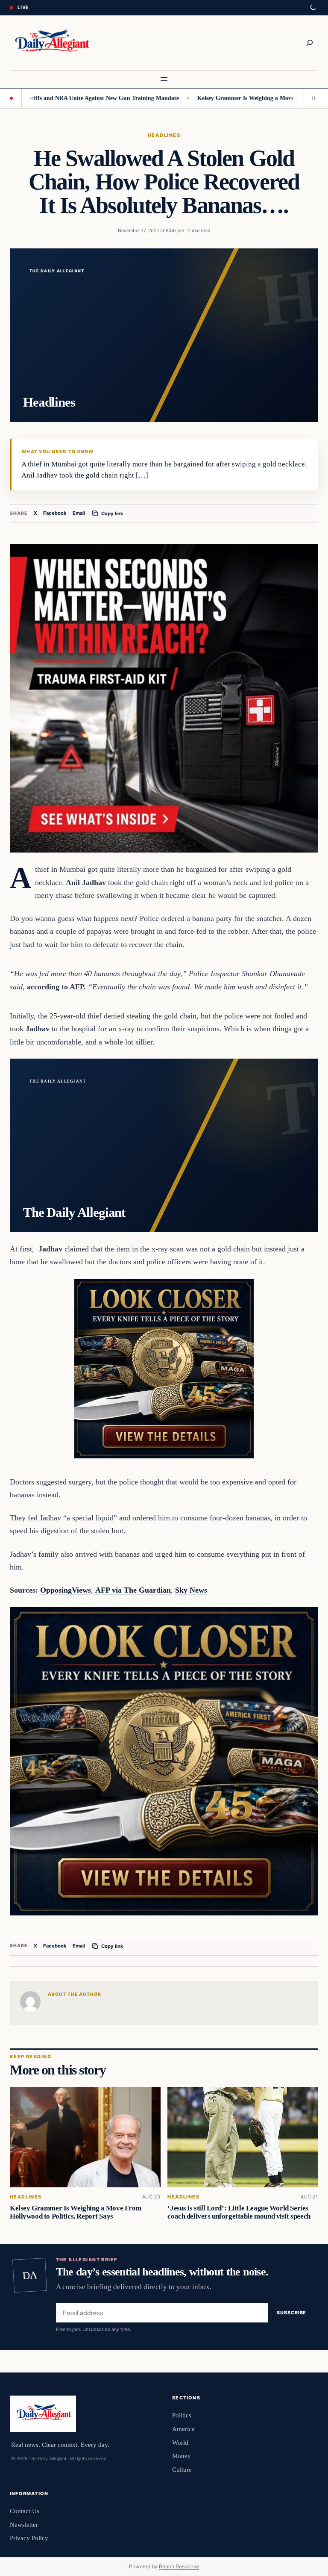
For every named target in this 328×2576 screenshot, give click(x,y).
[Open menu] (164, 79)
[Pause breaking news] (311, 98)
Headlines (164, 135)
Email (79, 513)
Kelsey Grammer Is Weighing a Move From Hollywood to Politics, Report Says (76, 2212)
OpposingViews (66, 1590)
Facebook (55, 513)
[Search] (310, 43)
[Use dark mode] (313, 8)
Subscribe (291, 2313)
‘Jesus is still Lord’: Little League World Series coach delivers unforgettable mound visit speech (239, 2212)
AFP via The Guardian (133, 1590)
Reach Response (179, 2566)
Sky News (191, 1590)
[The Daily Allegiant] (51, 43)
